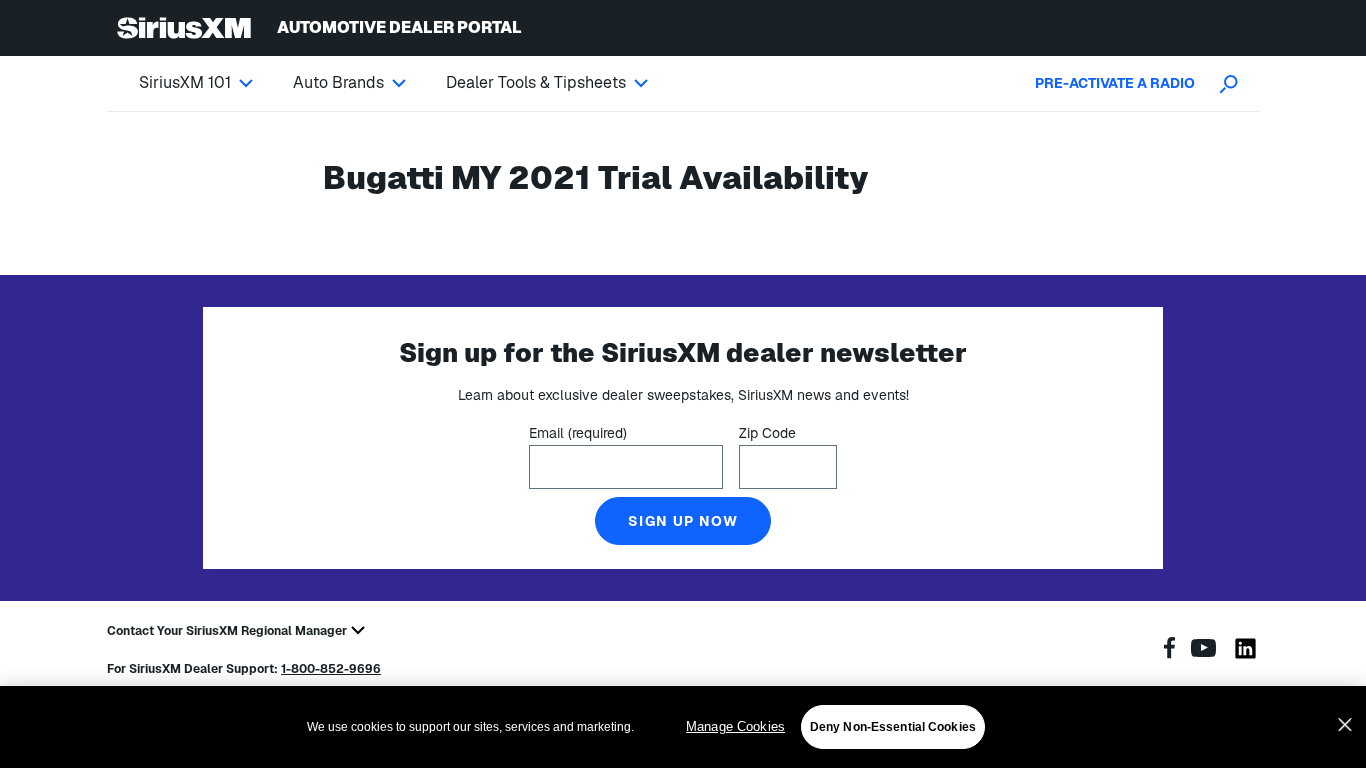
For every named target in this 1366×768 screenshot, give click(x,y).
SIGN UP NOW (683, 521)
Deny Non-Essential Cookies (893, 727)
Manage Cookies (735, 726)
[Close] (1345, 725)
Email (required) (578, 433)
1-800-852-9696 (331, 669)
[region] (683, 727)
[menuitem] (216, 83)
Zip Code (767, 433)
